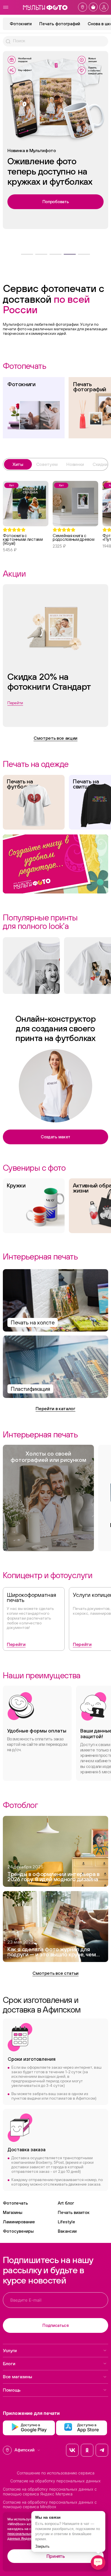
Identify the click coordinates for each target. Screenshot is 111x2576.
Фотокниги (21, 24)
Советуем (47, 464)
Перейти (16, 1644)
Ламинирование (19, 2222)
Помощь (12, 2390)
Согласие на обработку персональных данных (55, 2481)
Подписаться (55, 2325)
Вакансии (67, 2231)
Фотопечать (15, 2203)
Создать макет (55, 1137)
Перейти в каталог (55, 1408)
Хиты (18, 464)
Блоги (9, 2363)
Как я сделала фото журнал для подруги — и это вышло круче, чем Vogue (52, 1952)
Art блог (66, 2203)
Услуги (10, 2350)
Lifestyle (66, 2222)
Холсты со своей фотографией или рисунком (48, 1457)
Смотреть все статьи (55, 1973)
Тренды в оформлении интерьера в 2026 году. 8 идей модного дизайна (54, 1877)
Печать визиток (74, 2212)
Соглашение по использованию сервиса (56, 2473)
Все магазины (18, 2377)
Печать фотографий (60, 24)
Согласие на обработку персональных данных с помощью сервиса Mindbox (50, 2505)
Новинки (75, 464)
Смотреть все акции (55, 738)
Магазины (13, 2212)
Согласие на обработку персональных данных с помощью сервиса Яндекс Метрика (50, 2492)
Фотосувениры (18, 2231)
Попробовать (56, 196)
